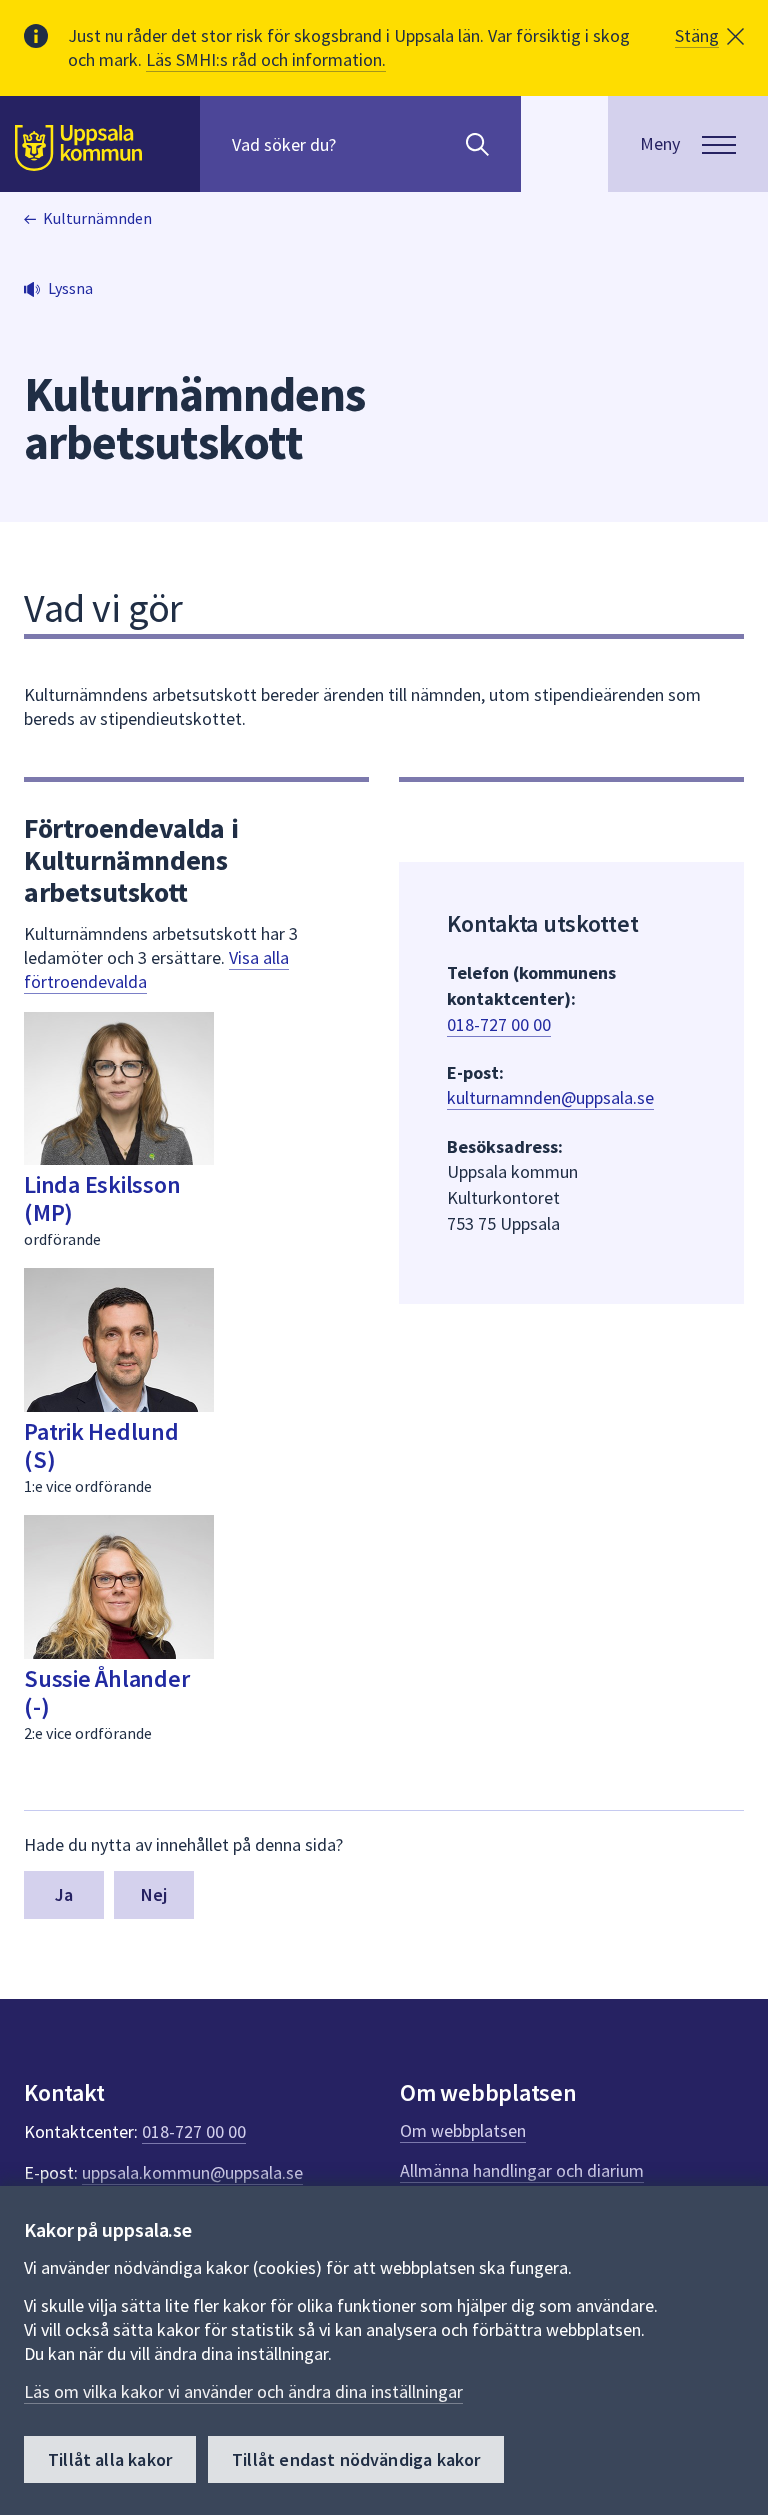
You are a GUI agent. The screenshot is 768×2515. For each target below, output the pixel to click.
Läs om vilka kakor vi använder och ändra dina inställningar (243, 2391)
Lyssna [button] (70, 288)
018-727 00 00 (499, 1024)
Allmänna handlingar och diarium (522, 2170)
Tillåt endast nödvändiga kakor (356, 2459)
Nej (154, 1894)
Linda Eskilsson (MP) (102, 1198)
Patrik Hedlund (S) (101, 1445)
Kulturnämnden (97, 218)
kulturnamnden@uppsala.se (550, 1097)
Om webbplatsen (463, 2130)
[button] (709, 36)
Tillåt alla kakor (110, 2459)
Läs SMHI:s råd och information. (266, 59)
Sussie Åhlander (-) (106, 1692)
